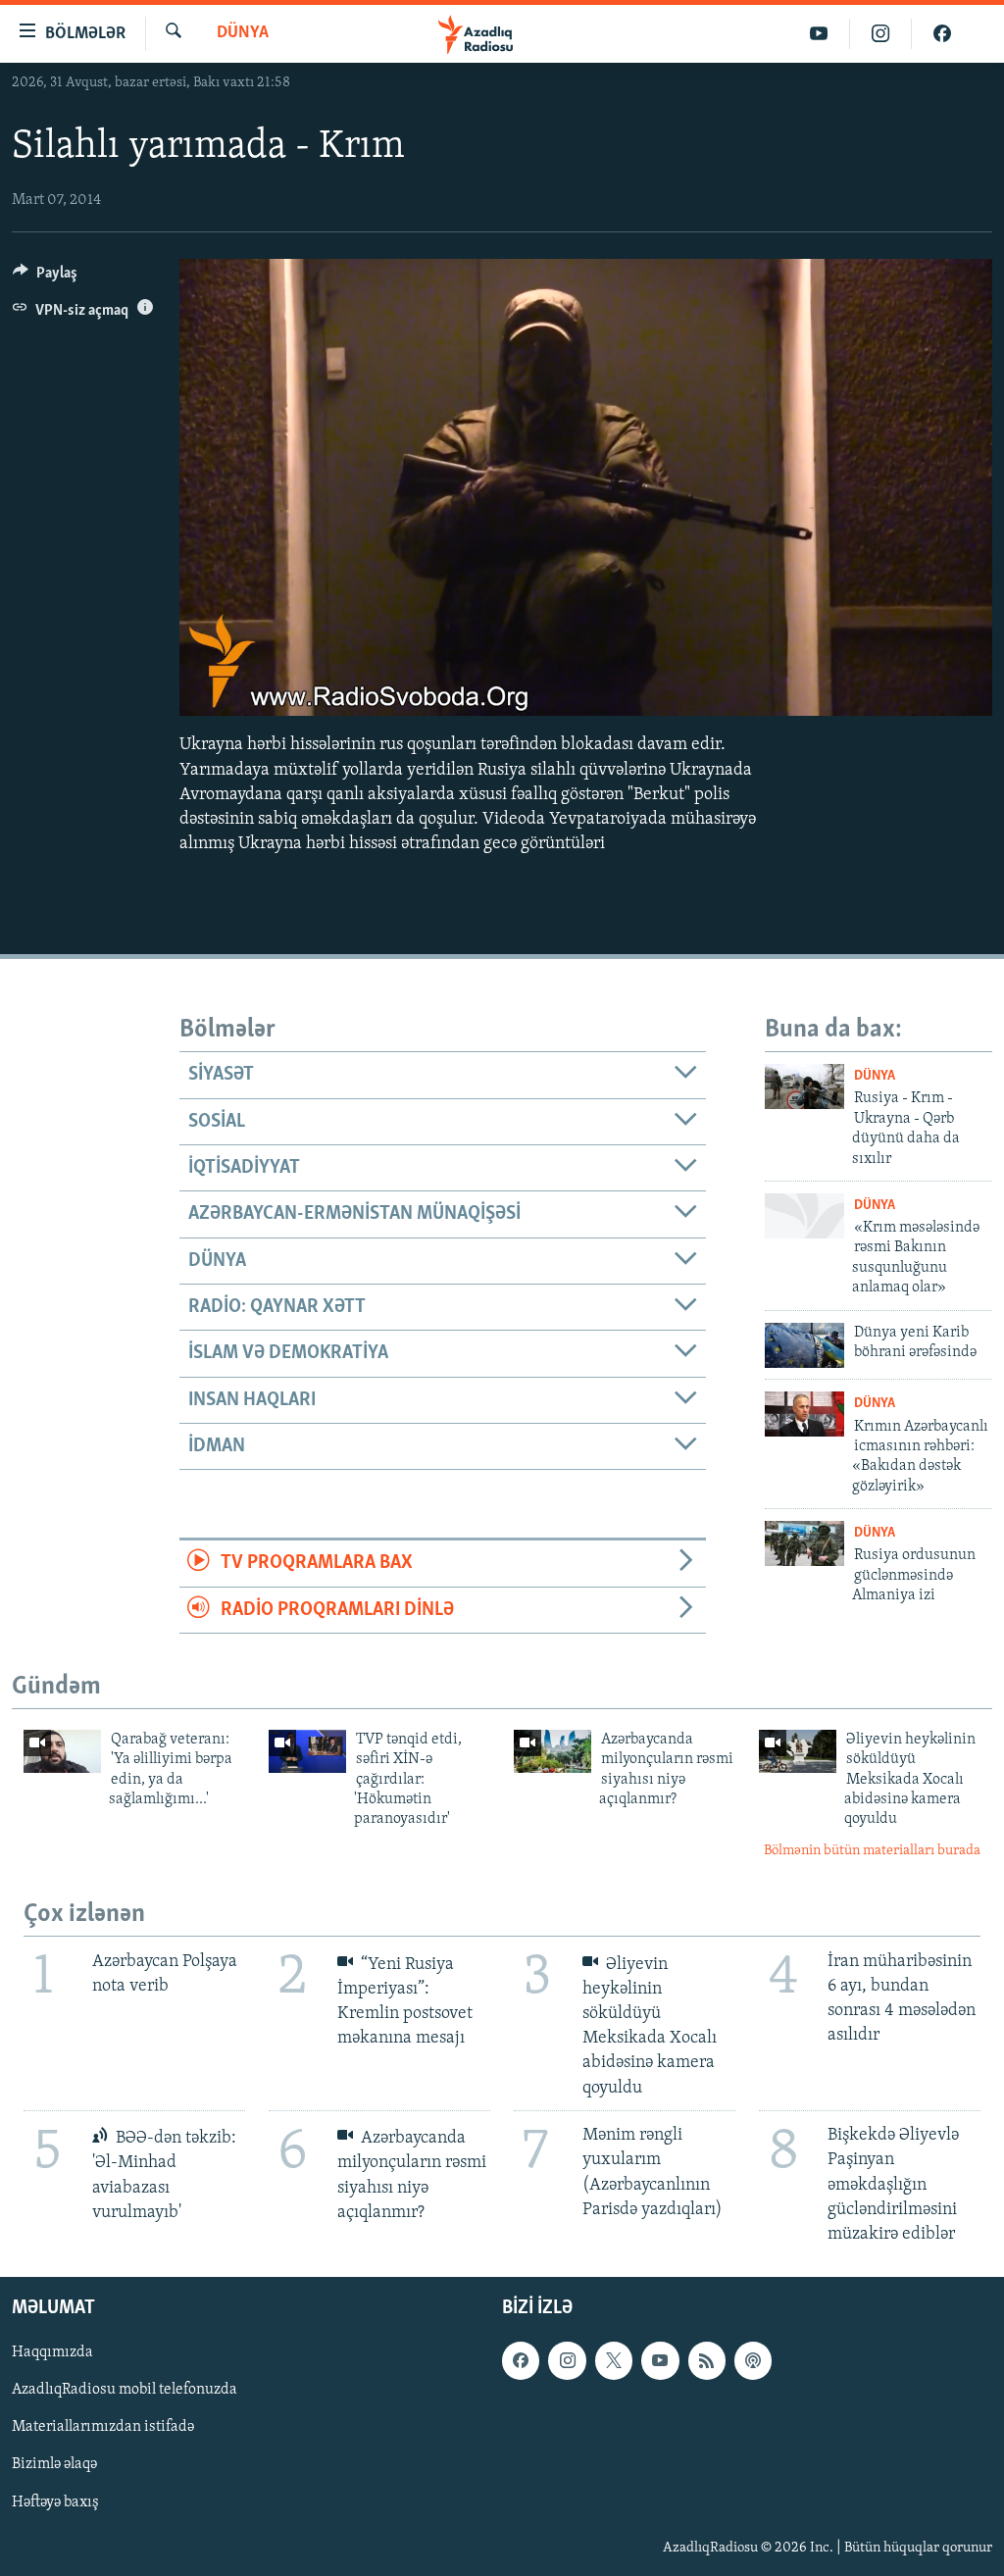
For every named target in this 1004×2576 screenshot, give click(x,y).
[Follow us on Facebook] (521, 2361)
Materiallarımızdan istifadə (103, 2428)
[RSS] (707, 2361)
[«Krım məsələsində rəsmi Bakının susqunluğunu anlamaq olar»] (804, 1216)
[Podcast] (753, 2361)
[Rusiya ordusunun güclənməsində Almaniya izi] (804, 1543)
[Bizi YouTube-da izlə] (819, 34)
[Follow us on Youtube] (660, 2361)
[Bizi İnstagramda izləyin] (881, 34)
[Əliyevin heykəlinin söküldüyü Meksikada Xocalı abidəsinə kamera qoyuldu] (798, 1751)
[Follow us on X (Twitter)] (614, 2361)
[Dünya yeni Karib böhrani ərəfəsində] (804, 1345)
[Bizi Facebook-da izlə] (942, 34)
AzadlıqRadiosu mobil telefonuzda (125, 2391)
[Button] (45, 278)
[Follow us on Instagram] (567, 2361)
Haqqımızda (52, 2353)
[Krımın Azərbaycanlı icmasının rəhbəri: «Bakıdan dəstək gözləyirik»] (804, 1414)
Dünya (243, 33)
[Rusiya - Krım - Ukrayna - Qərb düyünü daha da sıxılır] (804, 1086)
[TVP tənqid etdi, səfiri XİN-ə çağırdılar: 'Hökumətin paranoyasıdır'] (307, 1751)
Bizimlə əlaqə (54, 2465)
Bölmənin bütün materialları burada (872, 1851)
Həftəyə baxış (55, 2502)
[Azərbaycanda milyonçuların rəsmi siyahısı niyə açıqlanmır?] (552, 1751)
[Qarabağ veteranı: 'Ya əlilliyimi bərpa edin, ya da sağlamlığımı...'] (62, 1751)
